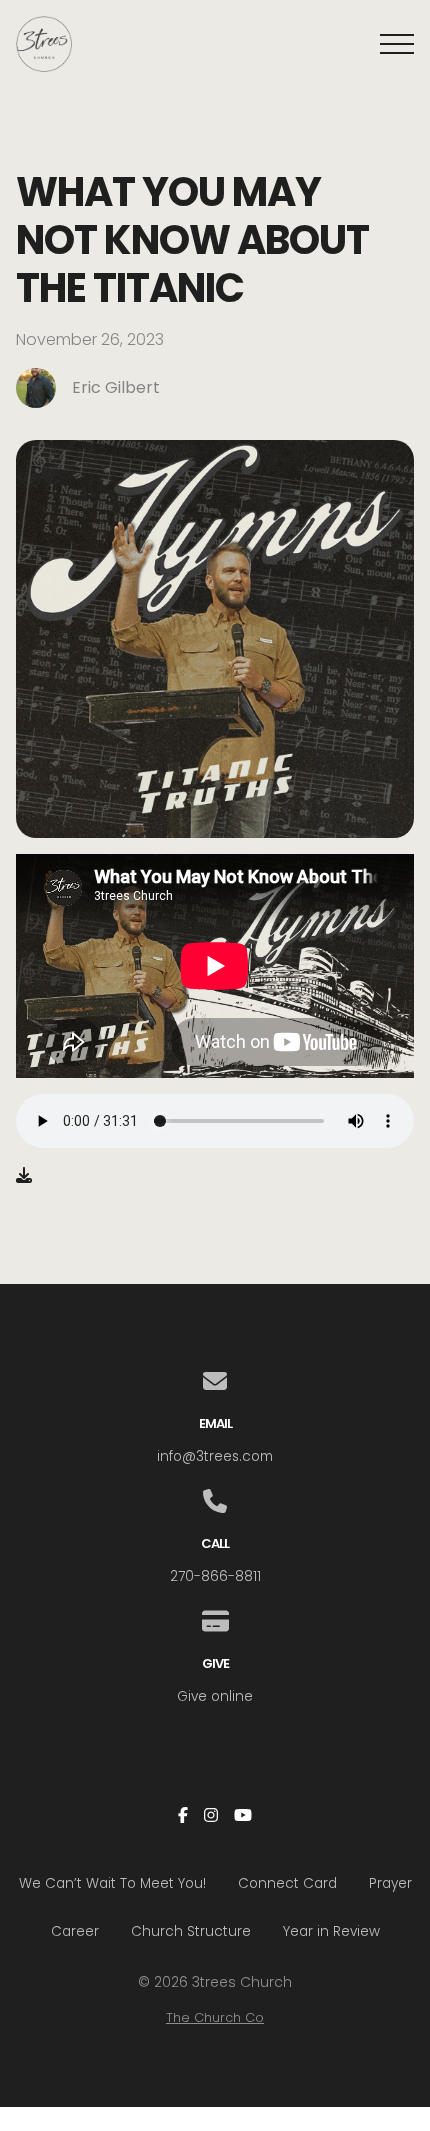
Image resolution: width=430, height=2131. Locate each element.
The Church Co (215, 2017)
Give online (215, 1696)
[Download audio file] (24, 1176)
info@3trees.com (215, 1456)
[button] (397, 44)
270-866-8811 (215, 1576)
